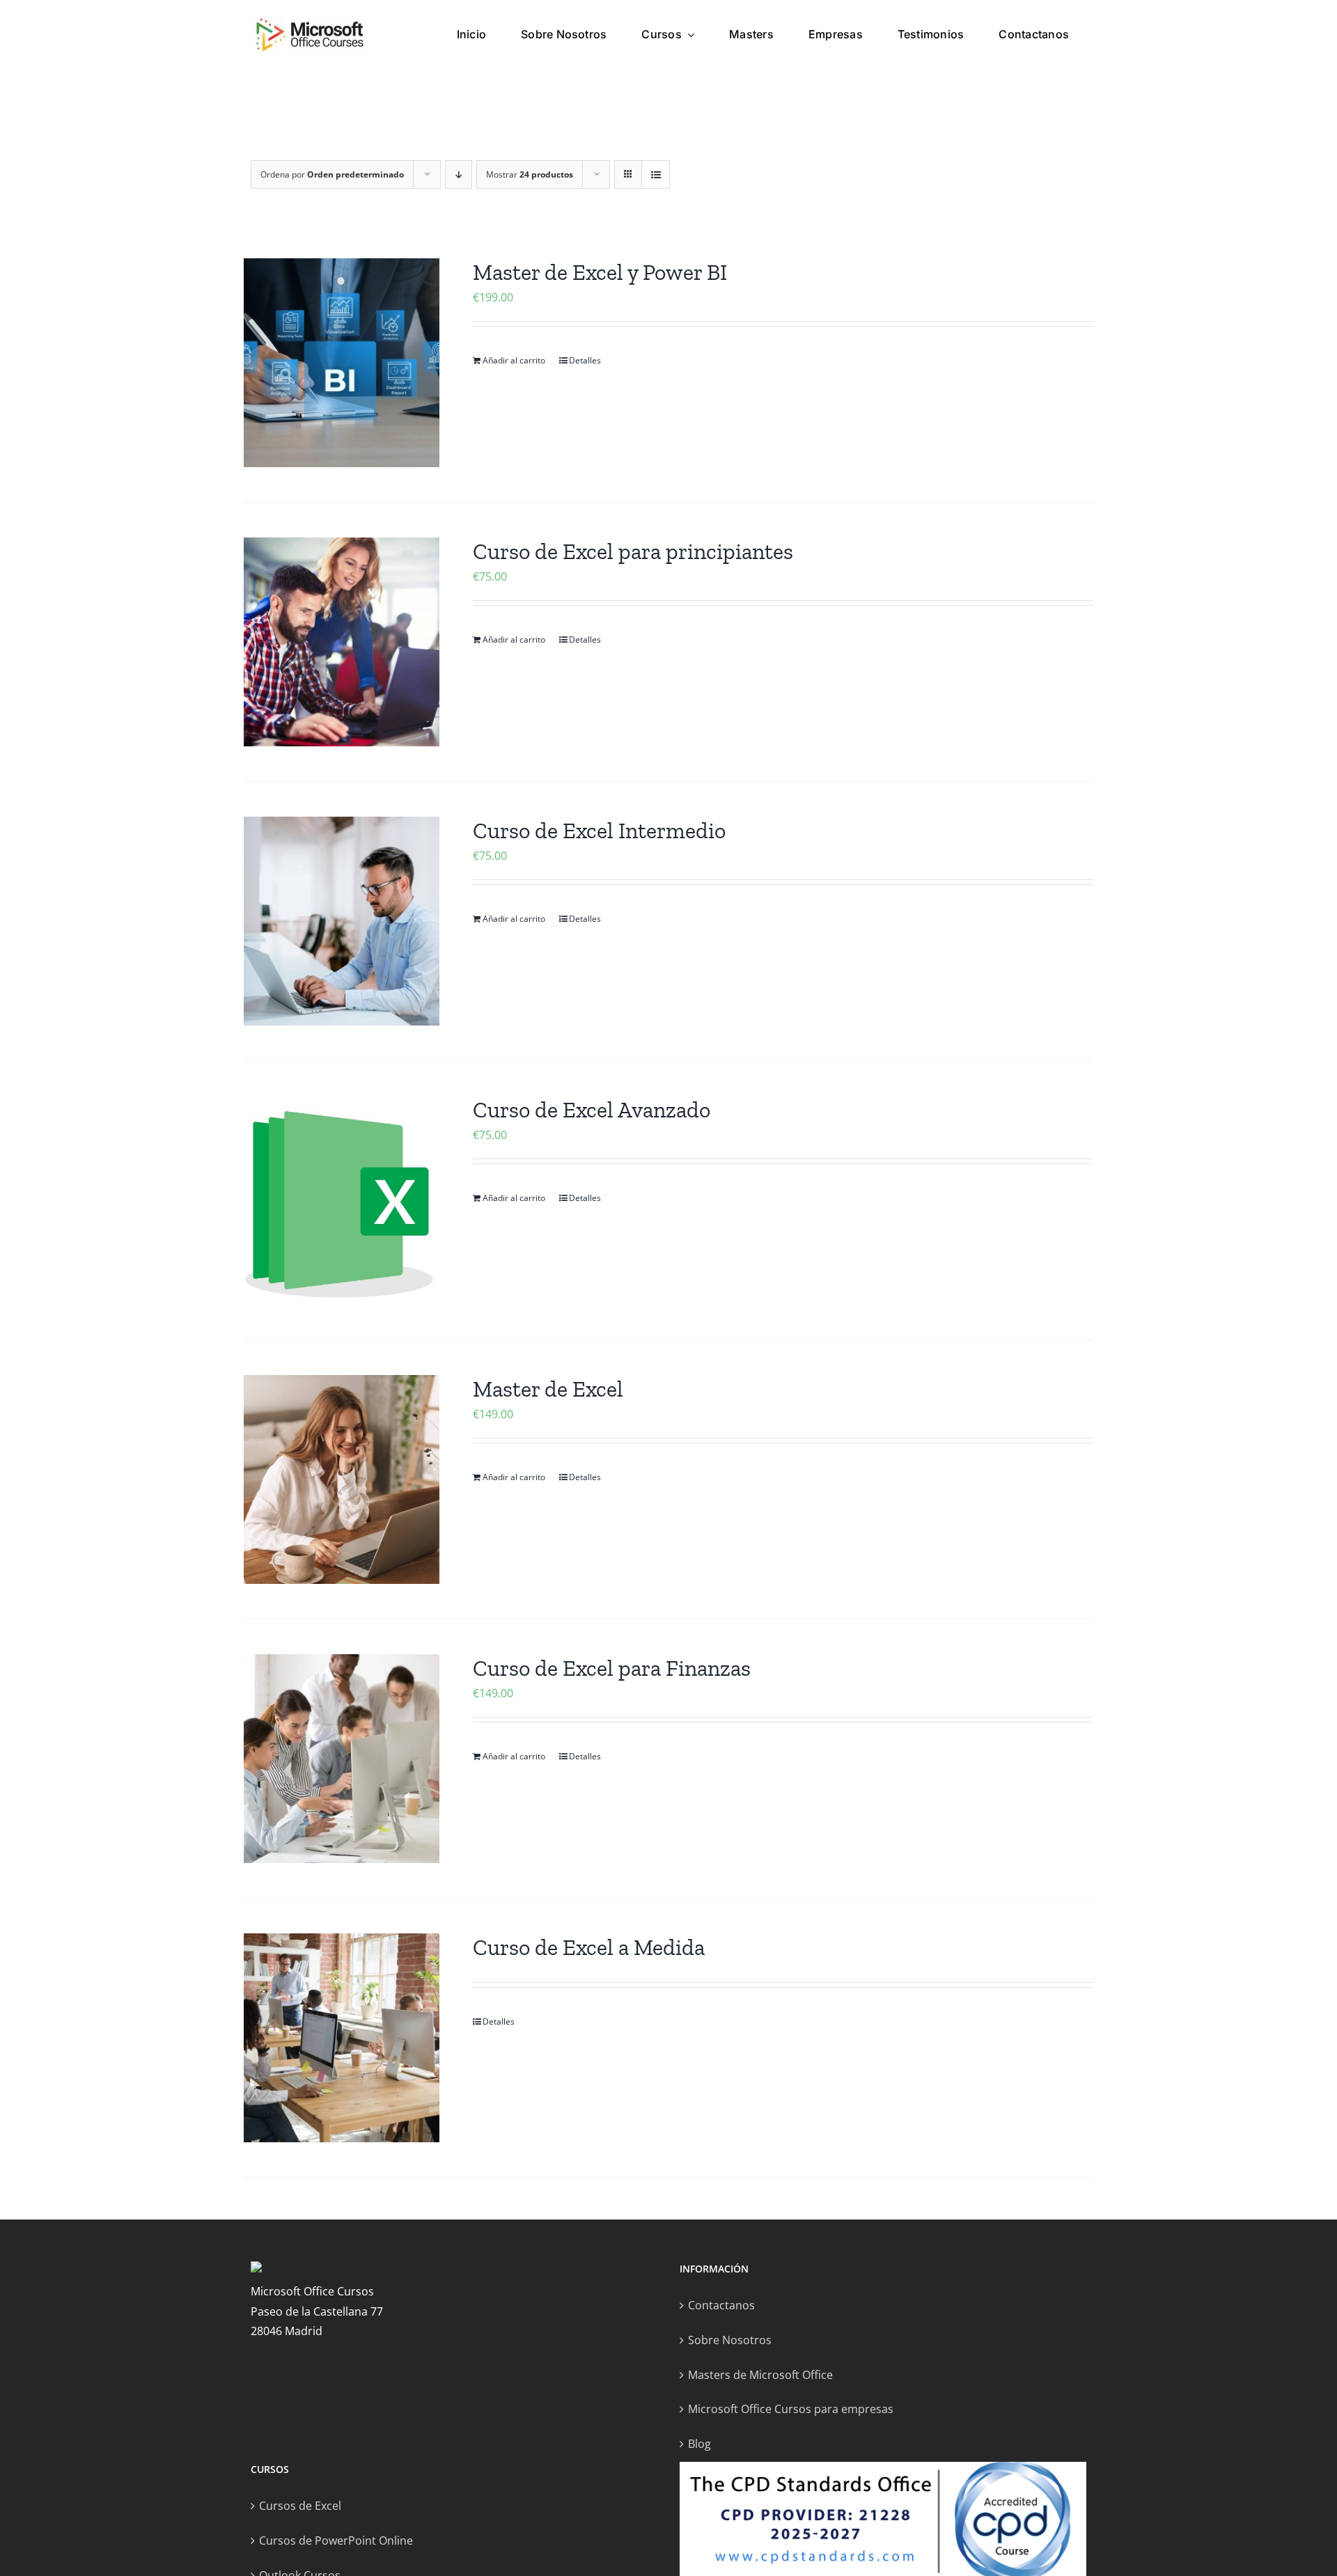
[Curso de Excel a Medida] (342, 2038)
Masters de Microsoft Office (760, 2375)
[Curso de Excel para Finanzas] (342, 1759)
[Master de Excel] (342, 1479)
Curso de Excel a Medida (589, 1947)
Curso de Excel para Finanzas (612, 1668)
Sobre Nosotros (730, 2340)
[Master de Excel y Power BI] (342, 363)
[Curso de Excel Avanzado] (342, 1200)
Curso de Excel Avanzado (592, 1110)
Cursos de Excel (300, 2506)
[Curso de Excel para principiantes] (342, 642)
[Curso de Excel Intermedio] (342, 921)
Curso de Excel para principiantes (633, 551)
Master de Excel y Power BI (600, 272)
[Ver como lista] (656, 174)
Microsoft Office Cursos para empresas (791, 2409)
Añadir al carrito (514, 360)
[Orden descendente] (459, 174)
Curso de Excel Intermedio (599, 831)
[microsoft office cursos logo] (310, 22)
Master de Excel (548, 1389)
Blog (699, 2444)
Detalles (585, 360)
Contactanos (721, 2305)
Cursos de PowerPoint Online (336, 2540)
